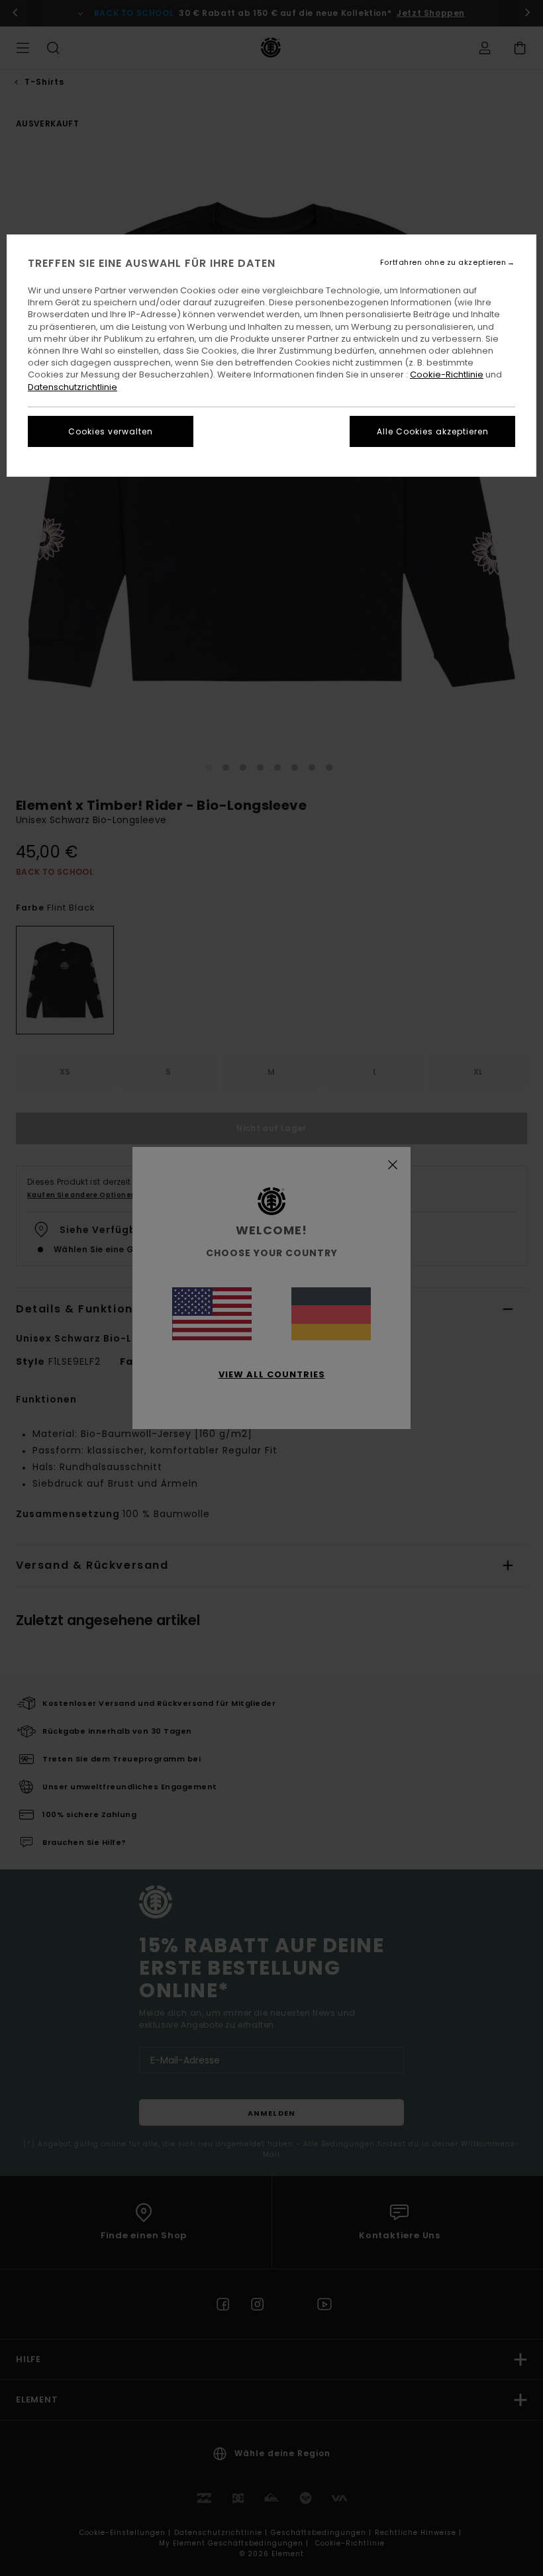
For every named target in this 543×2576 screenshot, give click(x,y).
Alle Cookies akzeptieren (433, 431)
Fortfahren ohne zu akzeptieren (443, 263)
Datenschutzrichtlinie (73, 387)
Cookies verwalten (111, 431)
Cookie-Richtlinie (447, 374)
